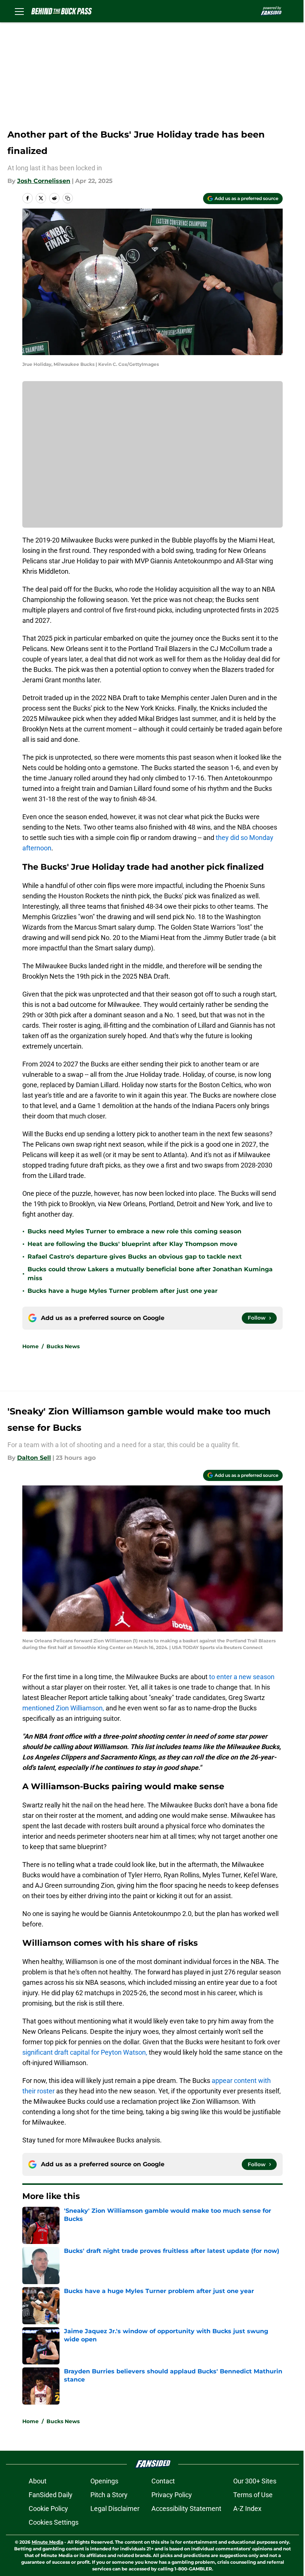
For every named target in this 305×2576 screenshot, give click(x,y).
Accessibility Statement (186, 2509)
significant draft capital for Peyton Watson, (85, 2052)
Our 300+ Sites (255, 2481)
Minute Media (47, 2542)
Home (30, 1346)
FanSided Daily (51, 2495)
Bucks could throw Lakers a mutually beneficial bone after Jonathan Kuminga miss (150, 1274)
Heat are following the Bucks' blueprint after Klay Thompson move (132, 1244)
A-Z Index (247, 2509)
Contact (163, 2481)
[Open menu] (19, 11)
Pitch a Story (109, 2495)
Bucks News (63, 1346)
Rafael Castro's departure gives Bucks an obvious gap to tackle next (135, 1257)
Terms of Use (253, 2495)
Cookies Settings (54, 2522)
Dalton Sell (34, 1458)
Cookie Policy (48, 2509)
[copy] (68, 198)
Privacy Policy (172, 2495)
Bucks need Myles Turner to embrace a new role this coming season (134, 1231)
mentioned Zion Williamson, (63, 1708)
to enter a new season (242, 1677)
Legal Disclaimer (115, 2509)
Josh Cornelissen (44, 181)
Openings (104, 2481)
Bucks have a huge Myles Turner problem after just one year (123, 1291)
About (38, 2481)
